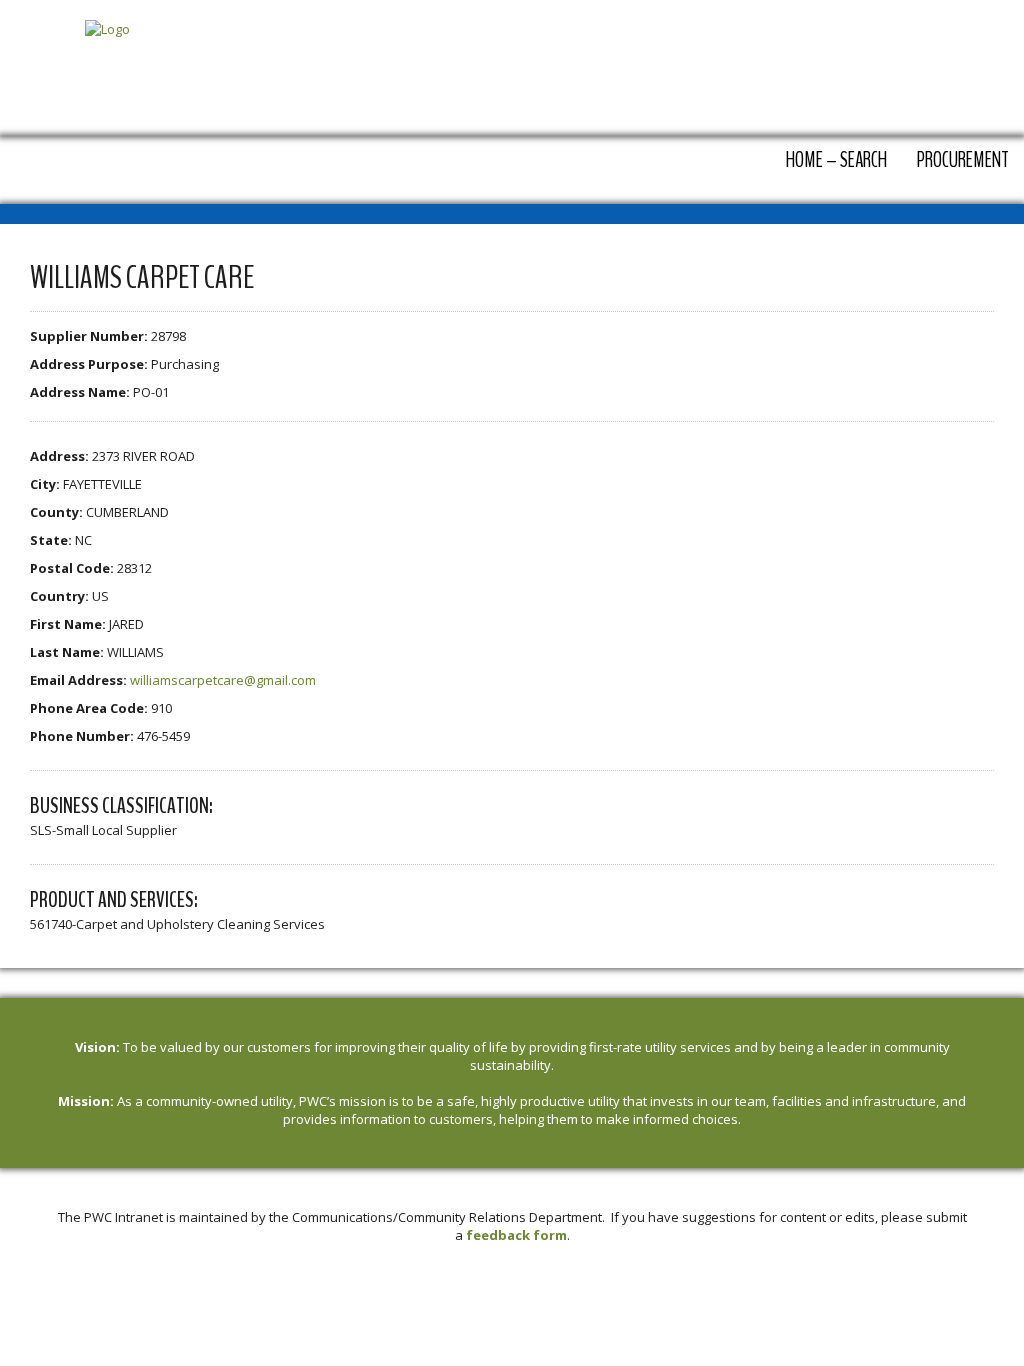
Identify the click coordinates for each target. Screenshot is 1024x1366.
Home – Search (836, 160)
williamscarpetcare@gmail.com (223, 680)
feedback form (516, 1235)
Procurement (963, 160)
